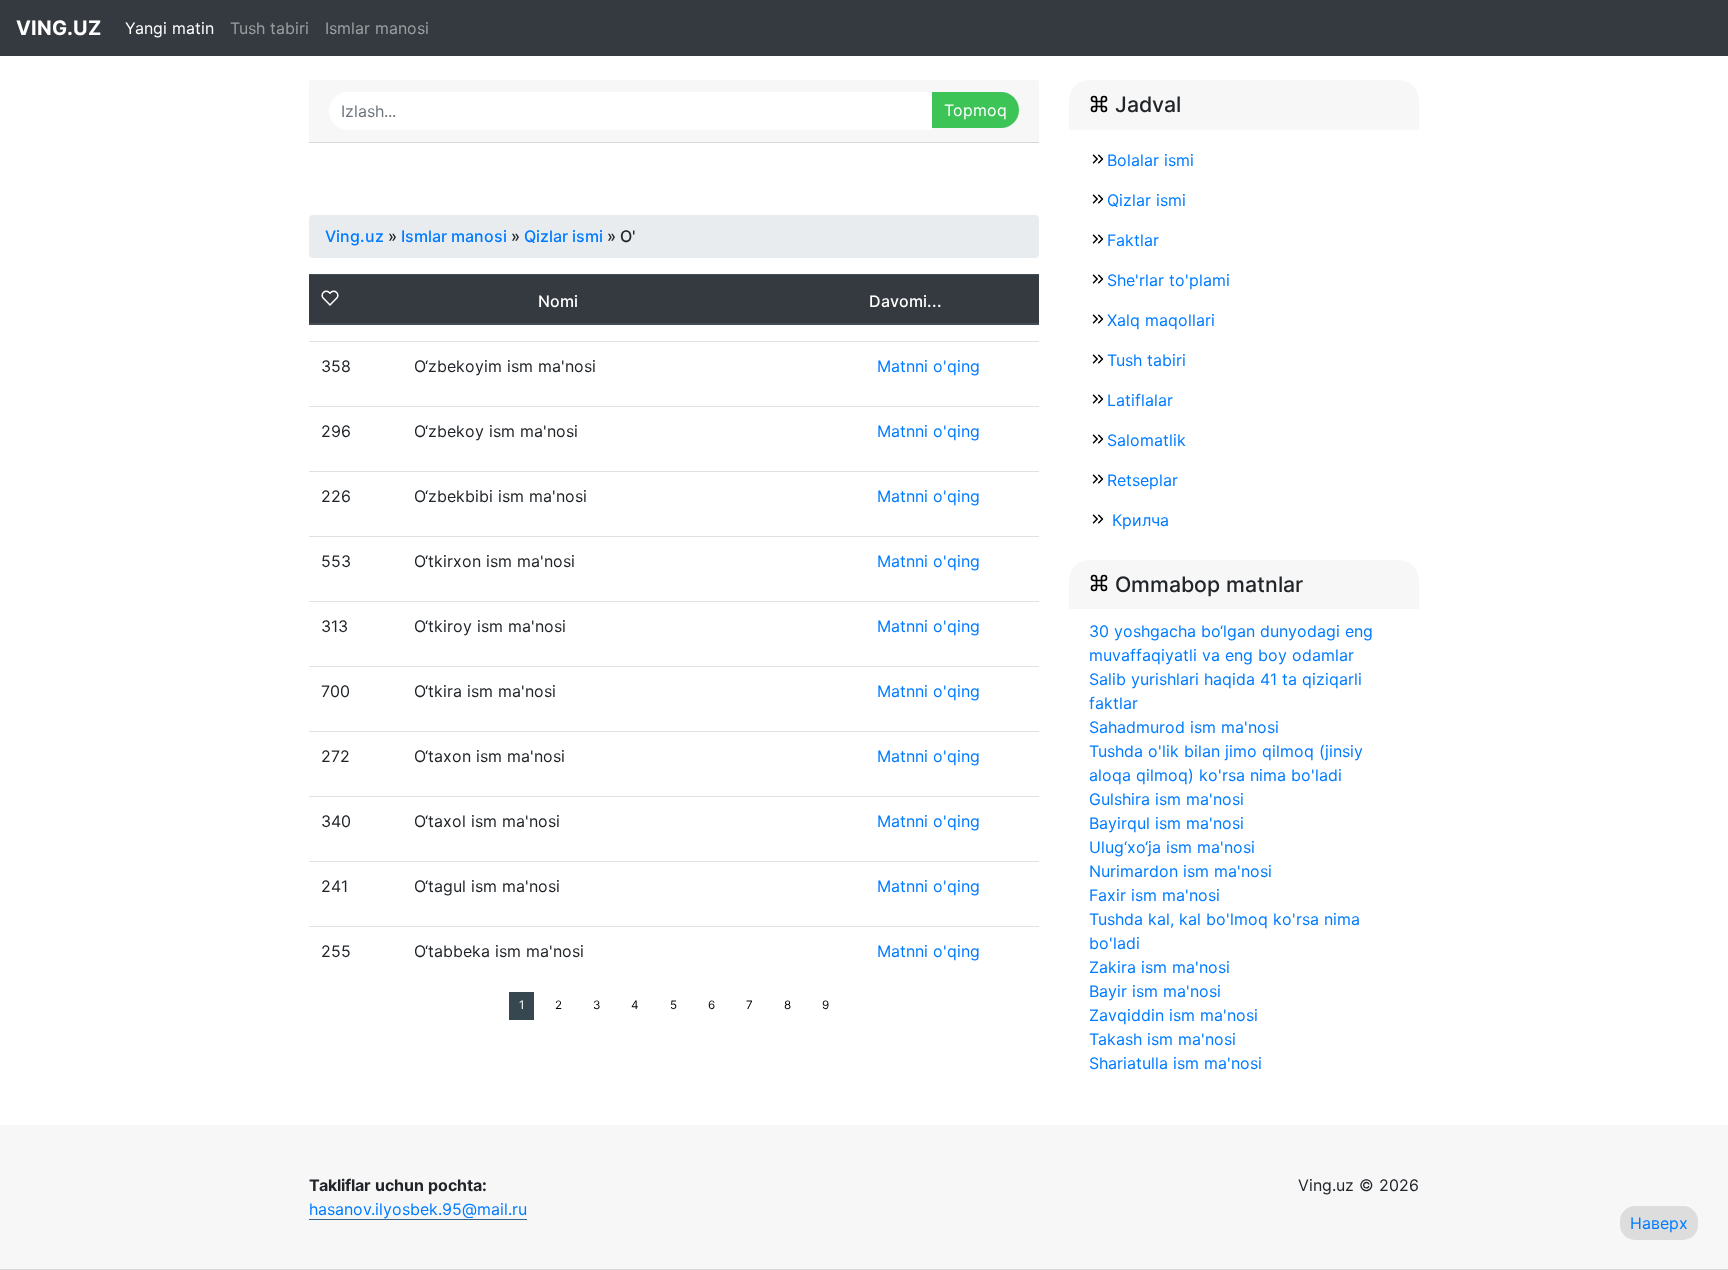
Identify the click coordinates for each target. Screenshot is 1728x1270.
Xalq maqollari (1161, 320)
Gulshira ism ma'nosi (1166, 799)
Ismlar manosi (377, 28)
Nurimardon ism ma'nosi (1180, 871)
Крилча (1138, 520)
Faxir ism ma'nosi (1154, 895)
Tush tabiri (269, 28)
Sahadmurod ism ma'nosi (1184, 727)
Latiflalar (1140, 400)
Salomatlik (1146, 440)
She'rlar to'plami (1168, 280)
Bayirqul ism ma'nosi (1166, 823)
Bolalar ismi (1150, 160)
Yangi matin (169, 28)
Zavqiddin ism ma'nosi (1173, 1015)
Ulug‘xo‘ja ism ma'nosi (1172, 847)
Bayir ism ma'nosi (1155, 991)
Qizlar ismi (1146, 200)
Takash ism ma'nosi (1162, 1039)
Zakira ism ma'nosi (1159, 967)
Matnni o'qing (928, 366)
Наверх (1659, 1223)
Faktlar (1133, 240)
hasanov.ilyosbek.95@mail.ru (418, 1209)
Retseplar (1142, 480)
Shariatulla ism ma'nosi (1175, 1063)
